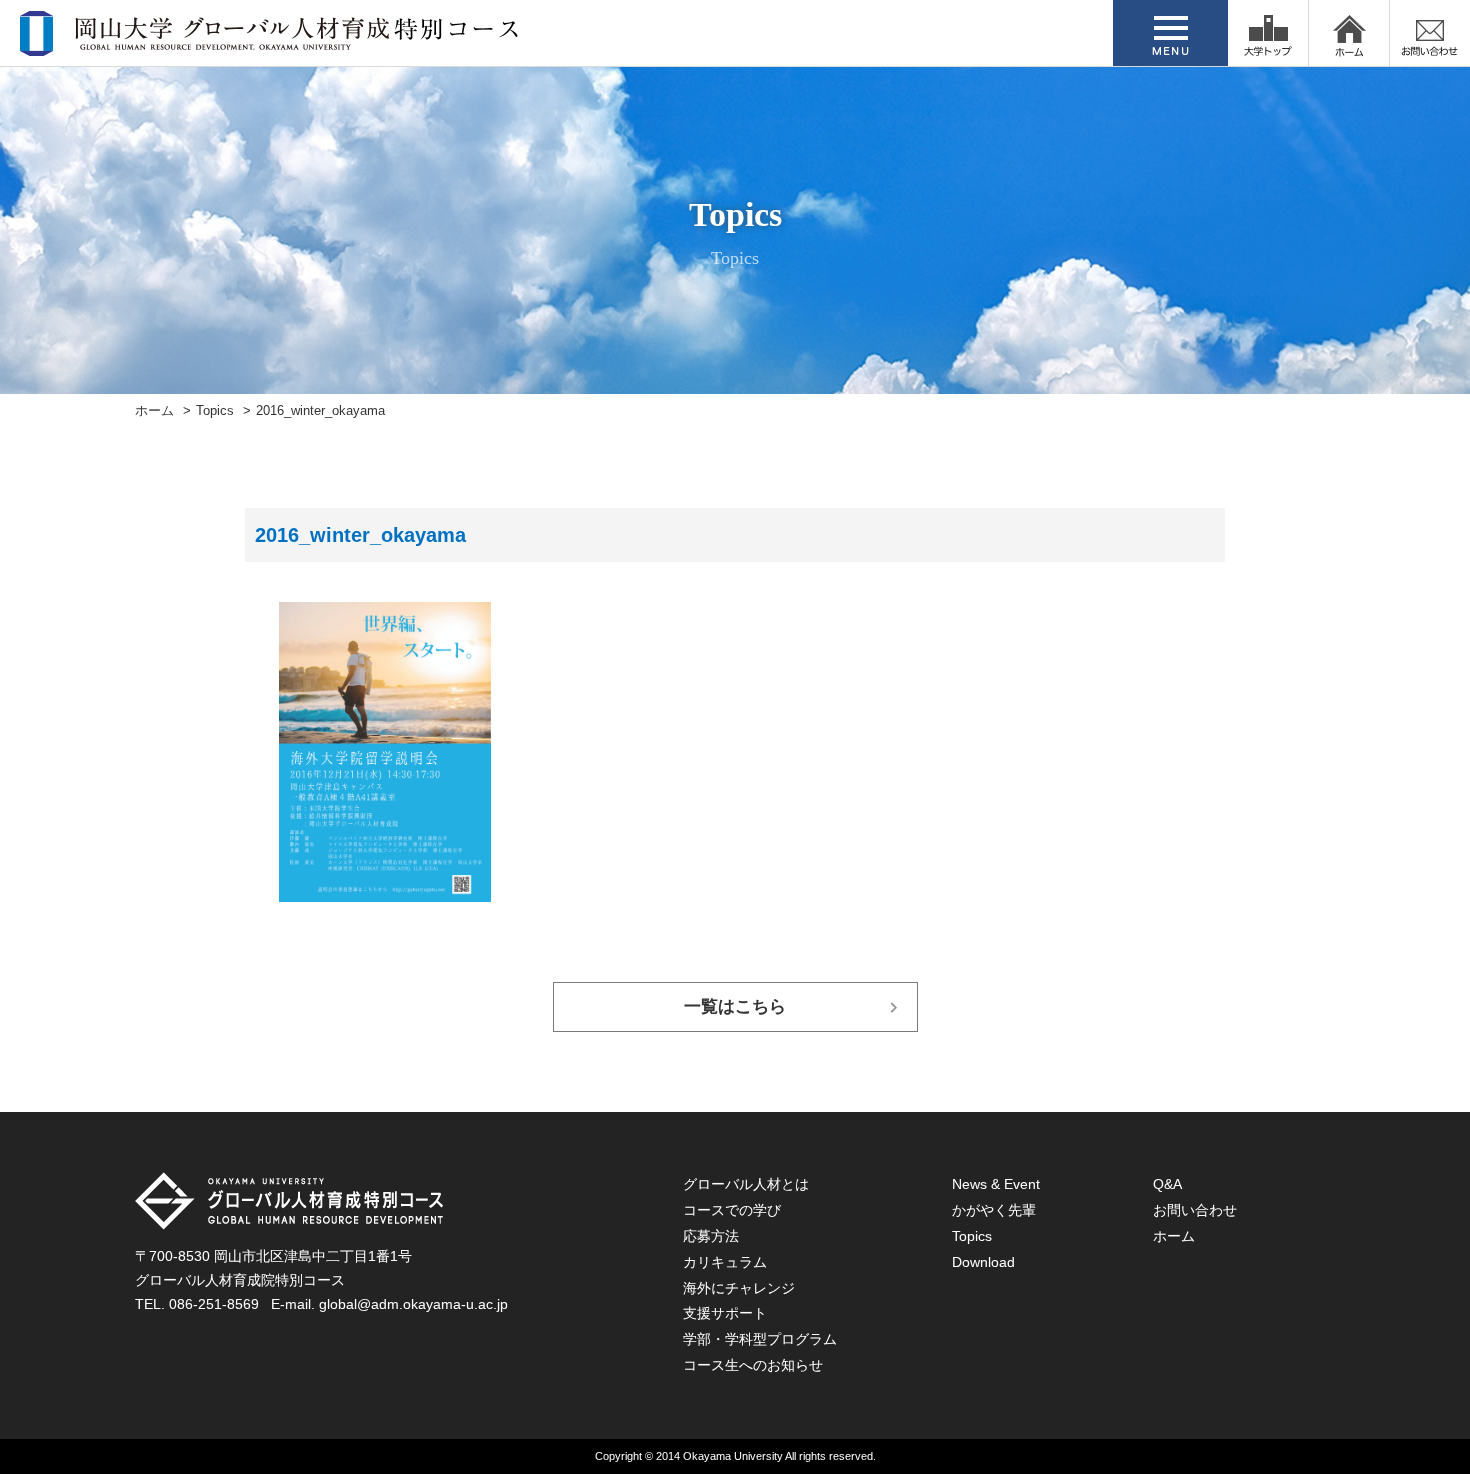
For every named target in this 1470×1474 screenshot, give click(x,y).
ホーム (154, 411)
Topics (215, 411)
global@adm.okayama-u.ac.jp (413, 1304)
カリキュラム (725, 1262)
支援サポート (725, 1313)
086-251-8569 (214, 1304)
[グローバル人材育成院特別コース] (271, 43)
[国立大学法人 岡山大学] (1268, 33)
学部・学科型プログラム (760, 1339)
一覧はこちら (735, 1006)
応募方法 (711, 1236)
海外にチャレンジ (739, 1288)
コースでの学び (732, 1210)
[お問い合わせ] (1430, 33)
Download (983, 1262)
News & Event (996, 1184)
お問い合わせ (1195, 1210)
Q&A (1167, 1184)
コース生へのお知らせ (753, 1365)
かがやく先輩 (994, 1210)
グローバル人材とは (746, 1184)
